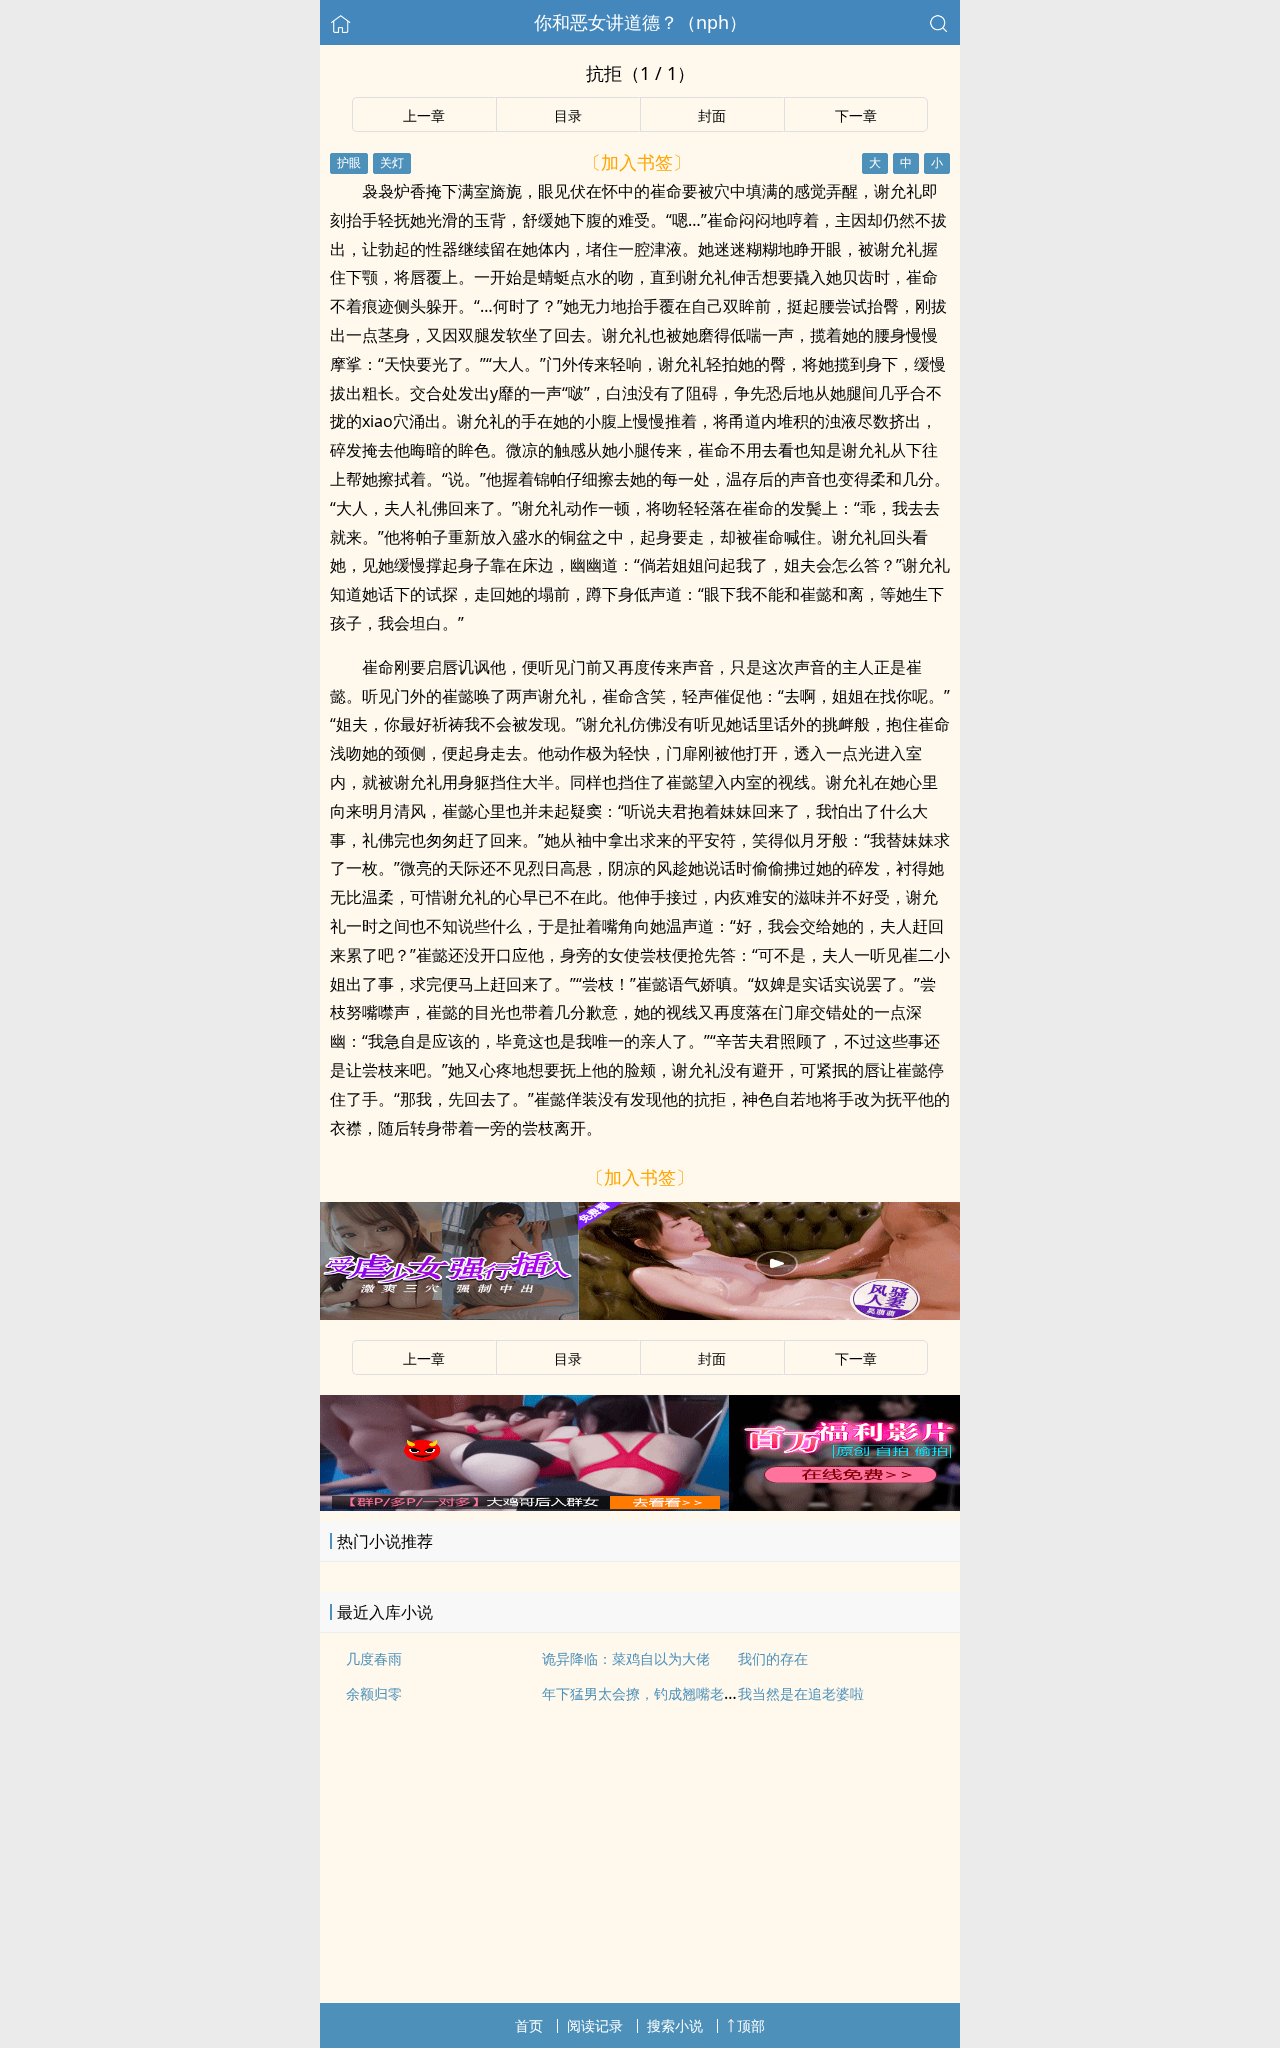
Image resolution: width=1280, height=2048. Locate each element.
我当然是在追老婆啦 (801, 1693)
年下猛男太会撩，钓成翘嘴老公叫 (647, 1693)
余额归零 (374, 1693)
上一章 (424, 115)
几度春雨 (374, 1658)
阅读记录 (595, 2025)
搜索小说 (675, 2025)
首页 (529, 2025)
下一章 (856, 115)
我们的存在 (773, 1658)
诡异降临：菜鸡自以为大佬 (626, 1658)
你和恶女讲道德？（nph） (640, 22)
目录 (568, 115)
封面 (712, 115)
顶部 (751, 2025)
